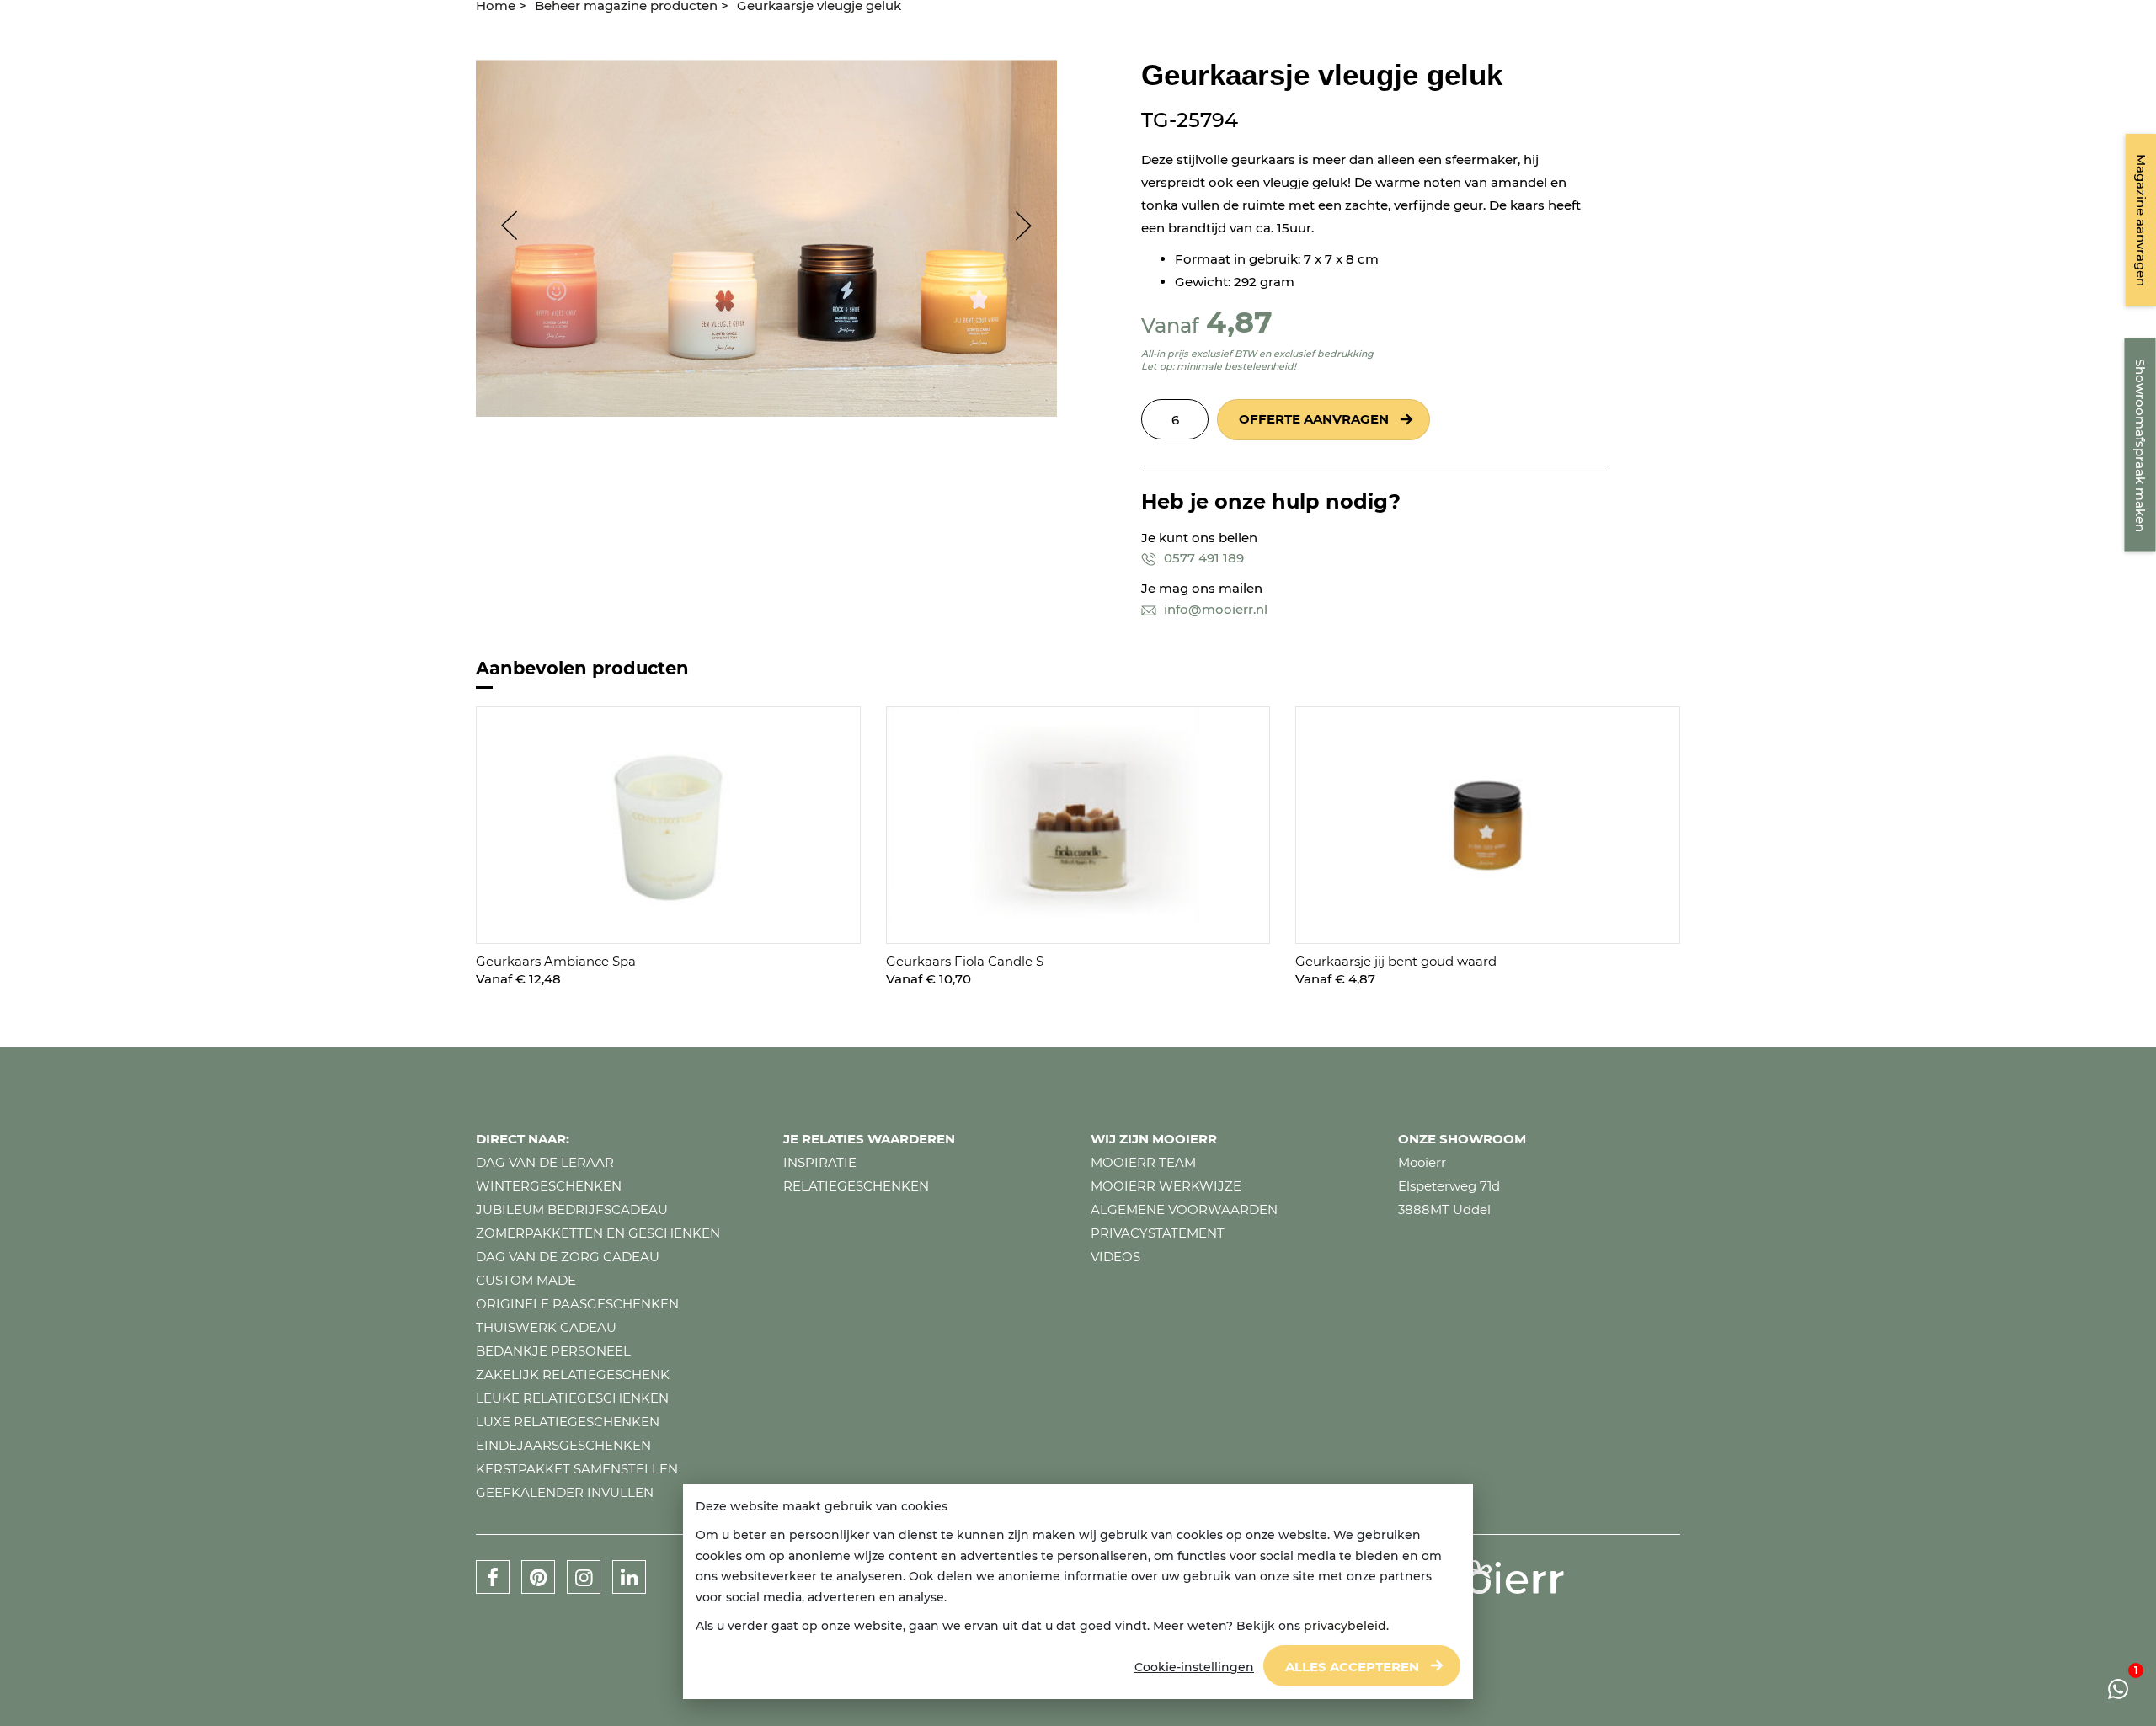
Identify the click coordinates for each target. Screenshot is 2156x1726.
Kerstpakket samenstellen (577, 1469)
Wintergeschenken (549, 1186)
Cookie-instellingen (1194, 1667)
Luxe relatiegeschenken (568, 1422)
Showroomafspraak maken (2140, 445)
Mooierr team (1143, 1162)
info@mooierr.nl (1214, 609)
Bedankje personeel (553, 1351)
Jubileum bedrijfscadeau (572, 1209)
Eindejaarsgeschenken (563, 1445)
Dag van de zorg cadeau (568, 1257)
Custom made (526, 1280)
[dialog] (1078, 1592)
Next (1032, 226)
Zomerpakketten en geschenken (598, 1233)
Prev (501, 226)
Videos (1115, 1257)
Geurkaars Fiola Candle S (965, 961)
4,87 (1239, 322)
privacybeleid (1345, 1626)
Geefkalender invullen (565, 1492)
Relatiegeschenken (856, 1186)
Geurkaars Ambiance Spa (556, 961)
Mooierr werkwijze (1166, 1186)
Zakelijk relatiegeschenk (573, 1374)
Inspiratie (820, 1162)
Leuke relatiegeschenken (572, 1398)
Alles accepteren (1352, 1667)
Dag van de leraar (545, 1162)
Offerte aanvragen (1314, 419)
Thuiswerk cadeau (546, 1327)
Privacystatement (1158, 1233)
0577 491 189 (1202, 558)
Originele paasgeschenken (577, 1304)
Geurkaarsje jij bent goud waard (1396, 961)
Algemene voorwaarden (1184, 1209)
